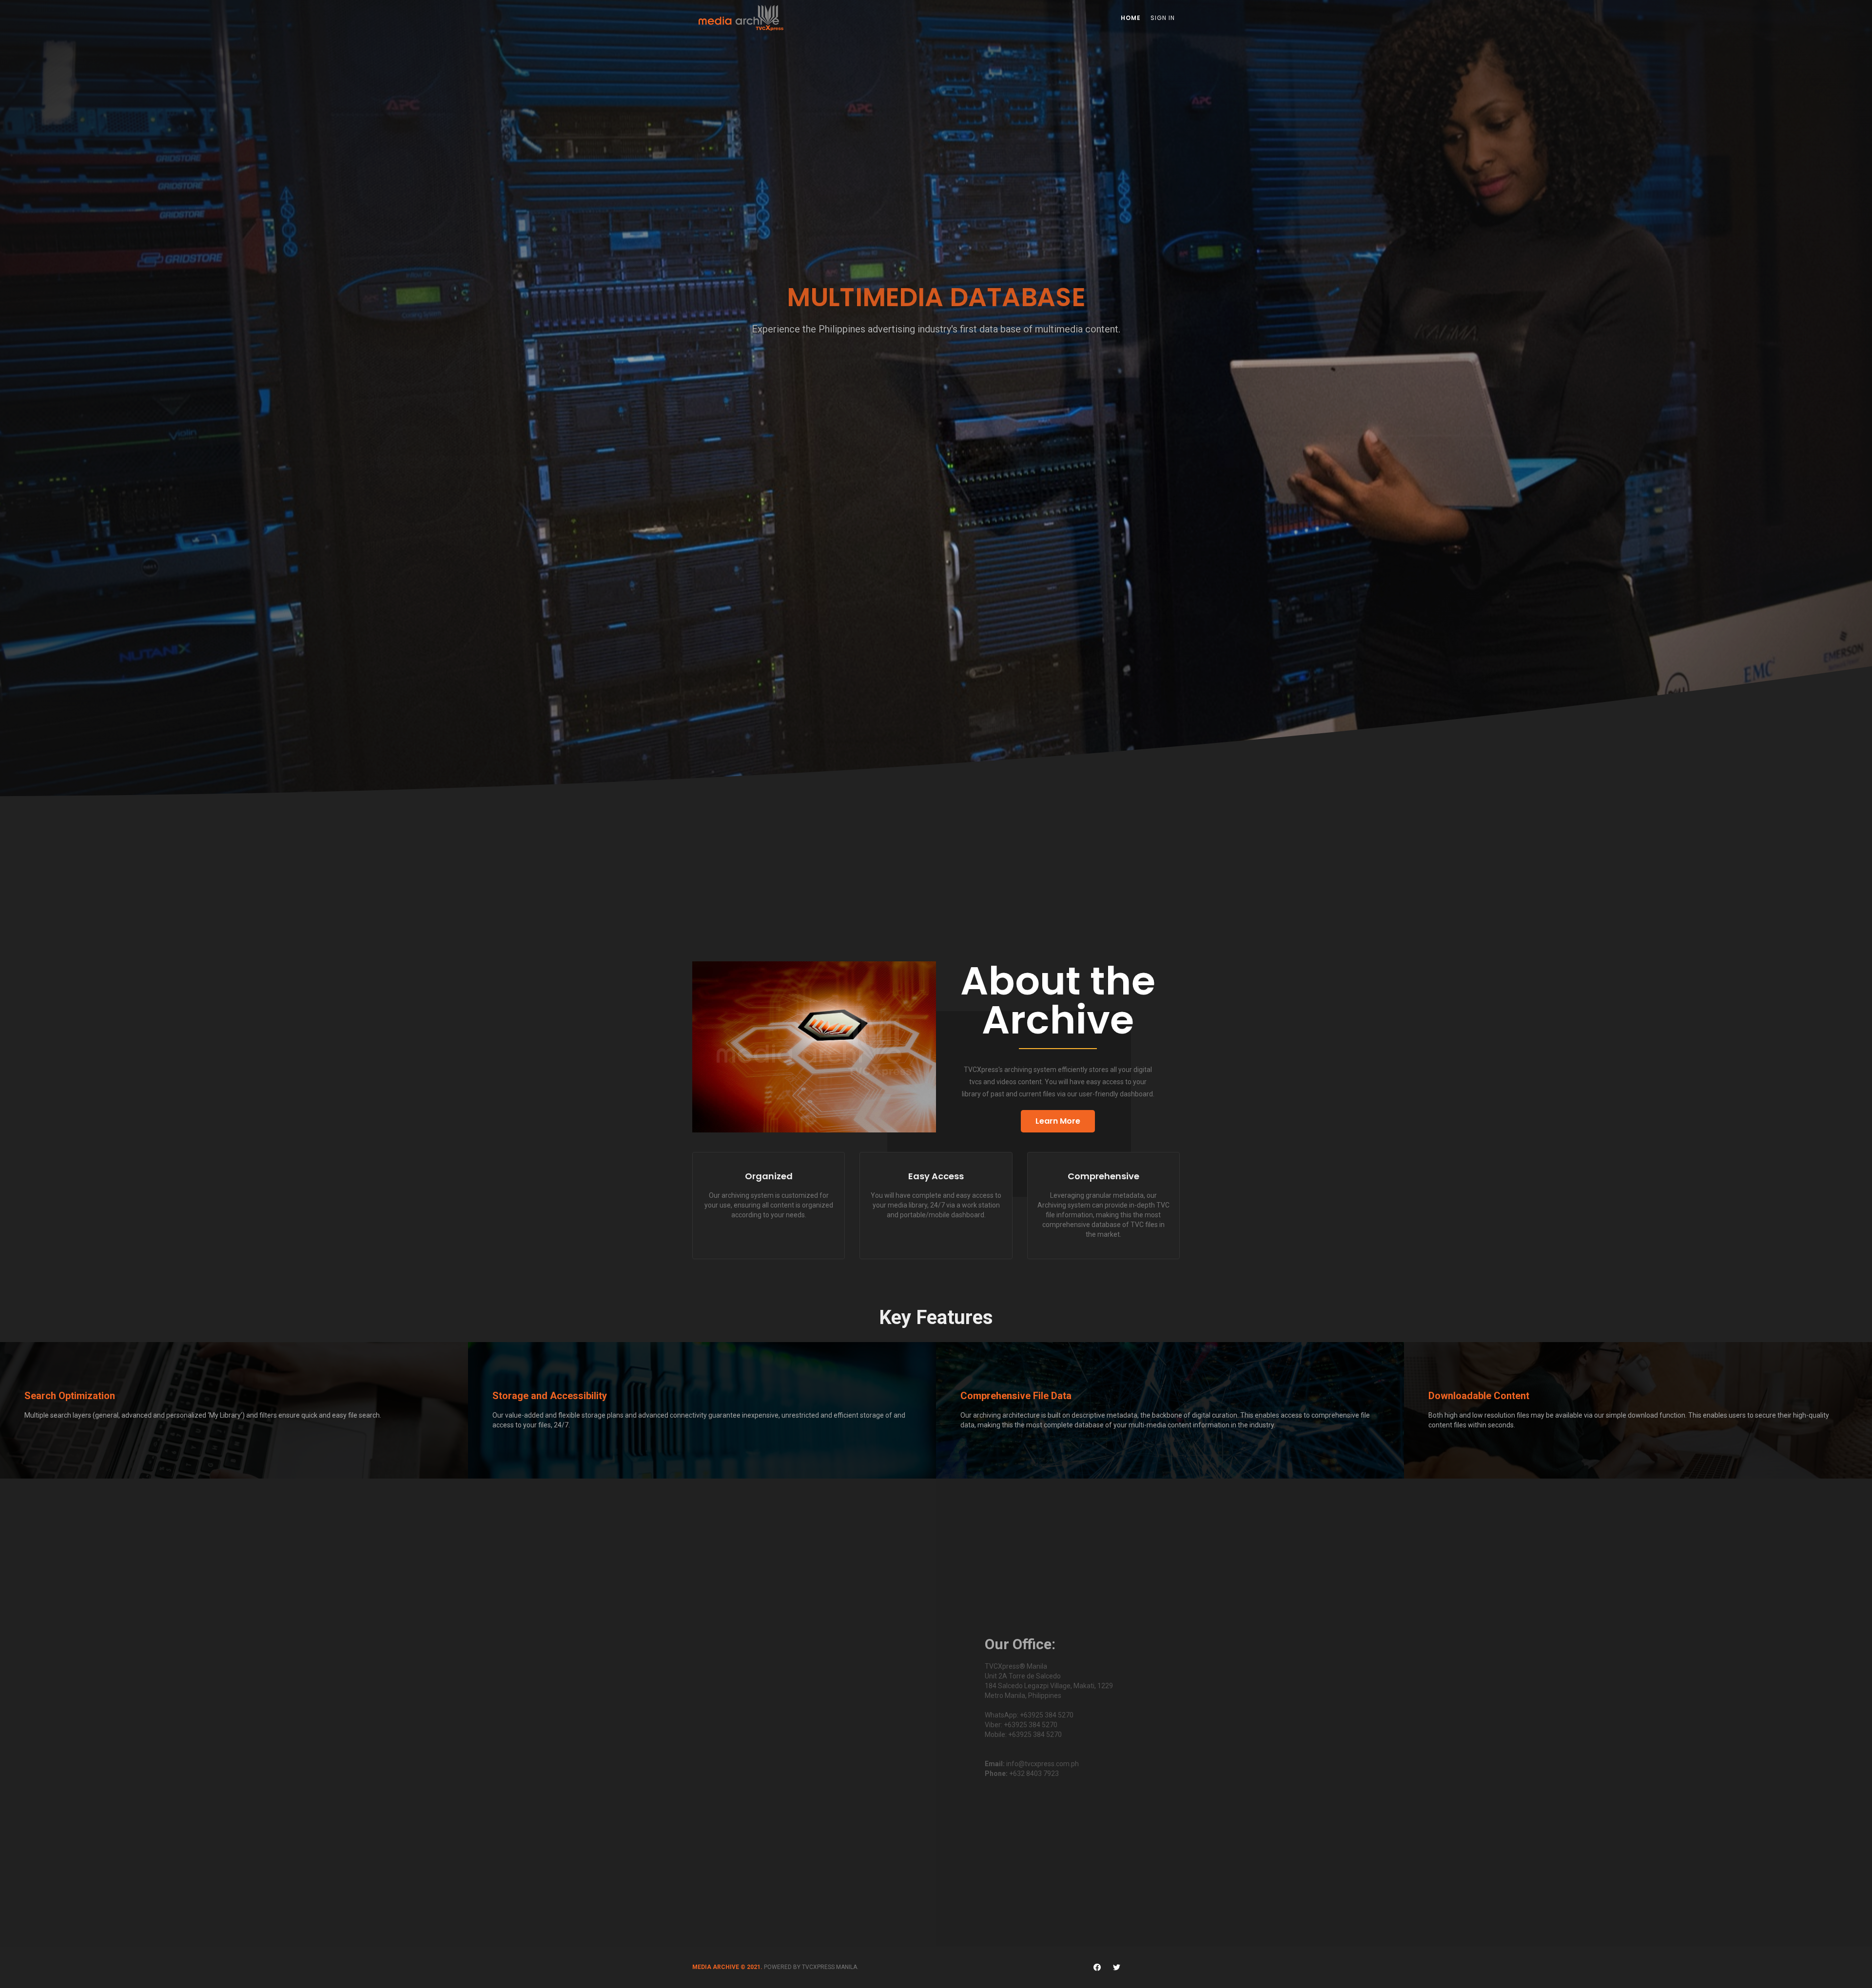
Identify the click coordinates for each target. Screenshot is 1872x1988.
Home (1131, 18)
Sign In (1163, 18)
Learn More (1058, 1121)
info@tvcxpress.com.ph (1043, 1764)
